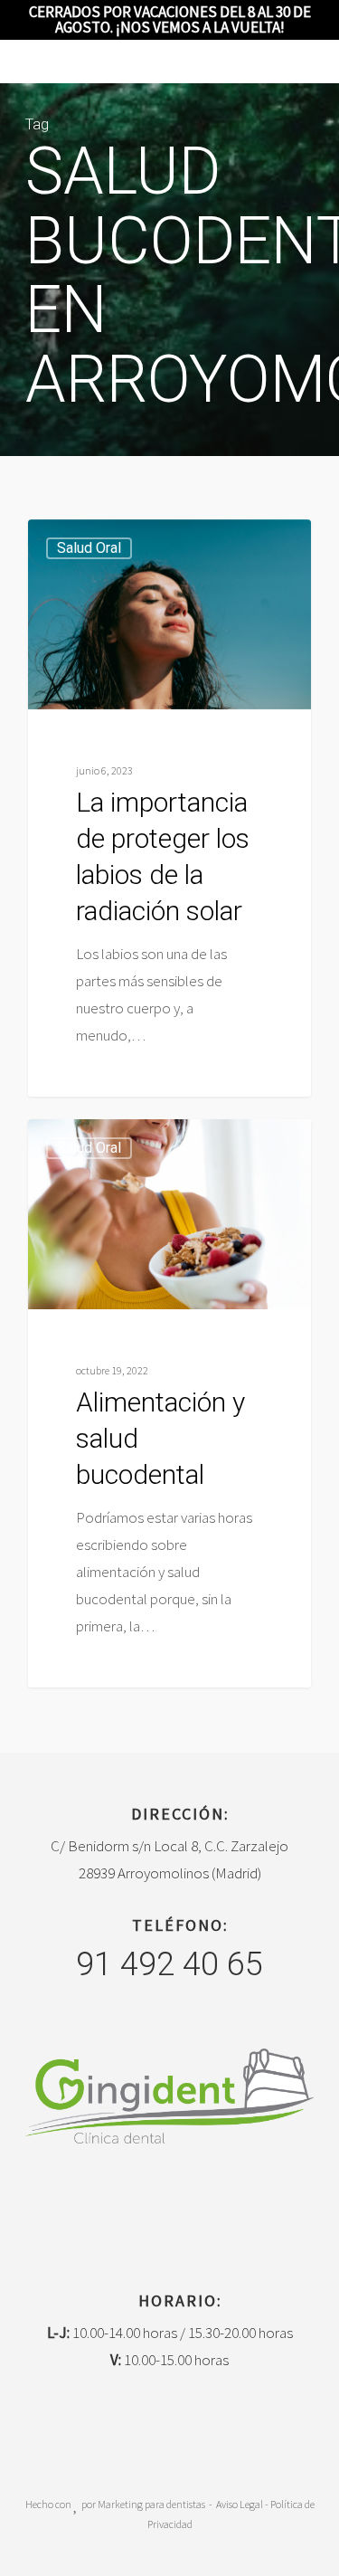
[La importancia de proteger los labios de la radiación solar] (169, 808)
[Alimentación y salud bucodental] (169, 1403)
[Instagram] (187, 2208)
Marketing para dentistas (151, 2504)
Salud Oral (89, 548)
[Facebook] (153, 2208)
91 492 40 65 (169, 1964)
